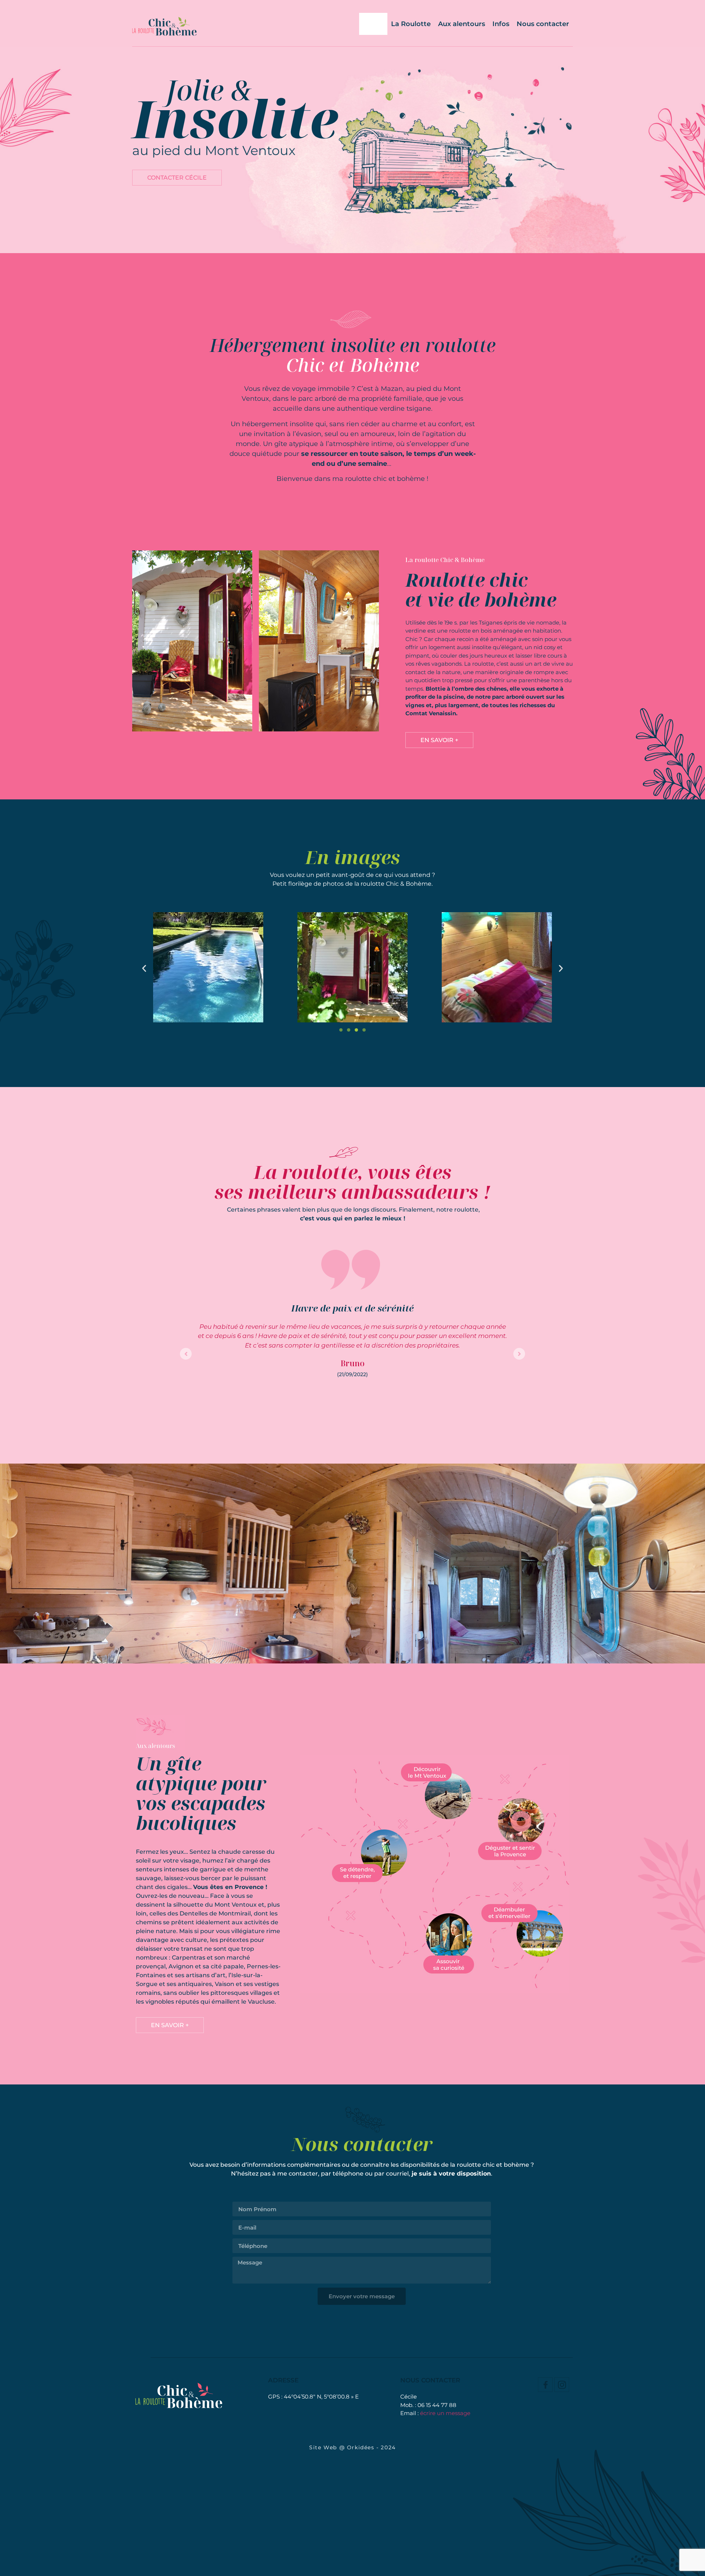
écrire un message (445, 2413)
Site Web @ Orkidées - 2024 (352, 2447)
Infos (501, 24)
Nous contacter (543, 24)
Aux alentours (462, 24)
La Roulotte (411, 24)
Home (373, 24)
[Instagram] (562, 2385)
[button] (144, 968)
